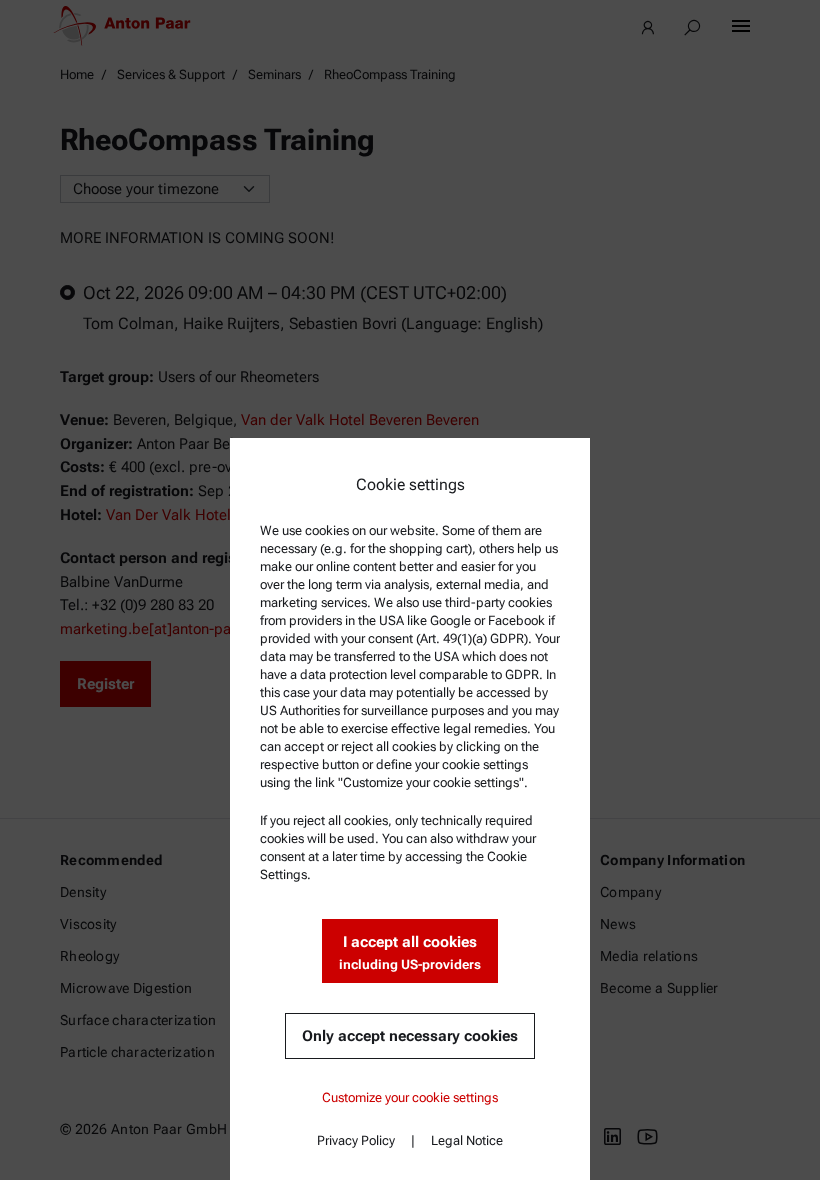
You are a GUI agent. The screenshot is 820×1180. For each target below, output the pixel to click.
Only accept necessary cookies (410, 1036)
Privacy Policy (356, 1140)
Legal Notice (467, 1140)
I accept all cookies (410, 952)
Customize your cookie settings (410, 1097)
